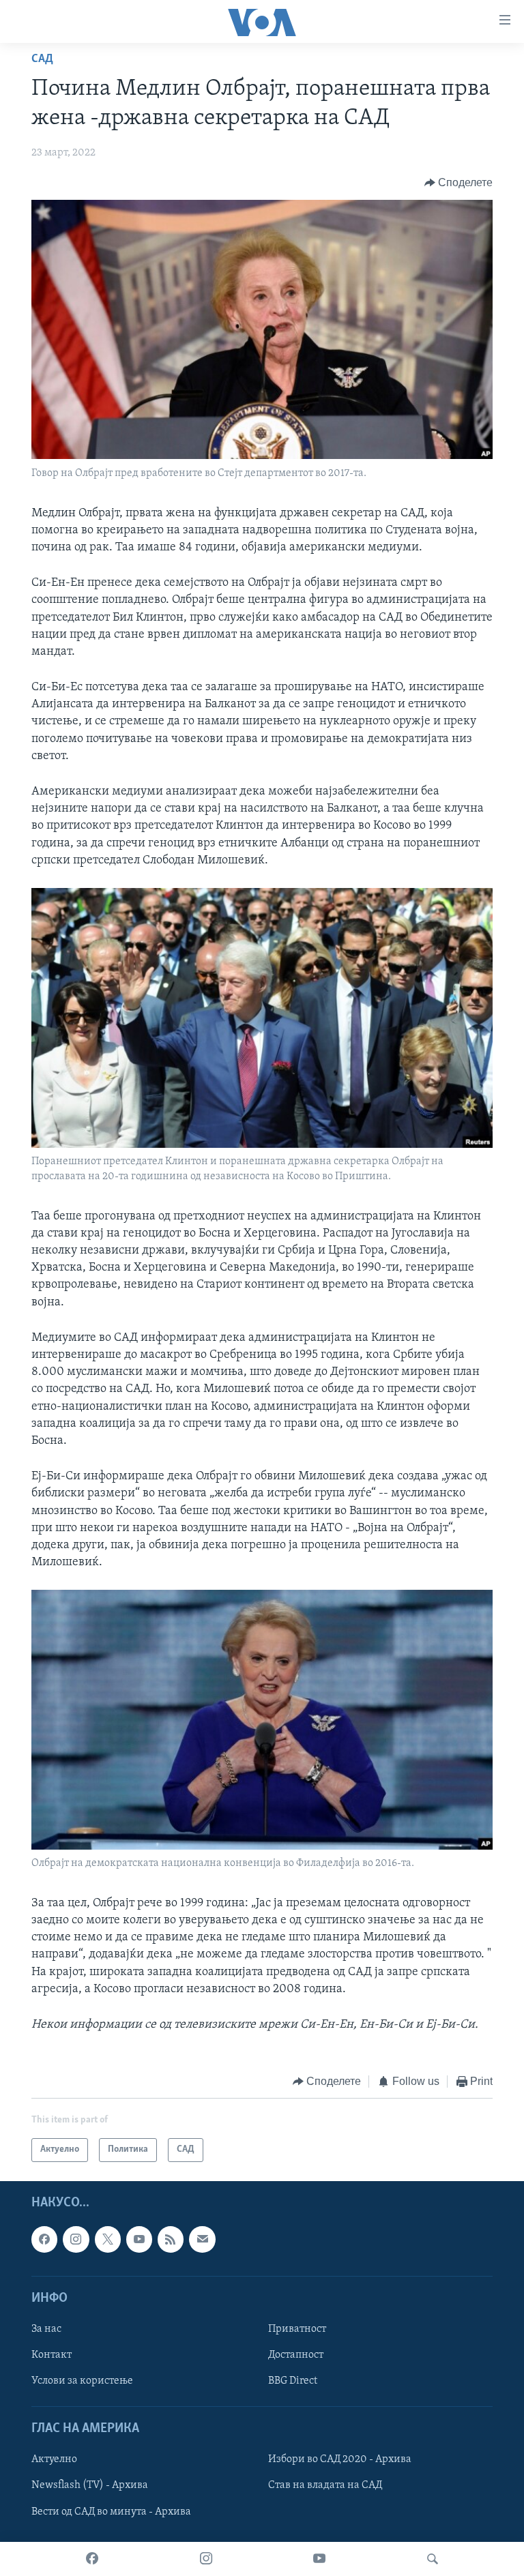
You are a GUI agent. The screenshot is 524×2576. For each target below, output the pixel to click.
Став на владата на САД (325, 2485)
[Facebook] (92, 2559)
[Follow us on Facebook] (44, 2239)
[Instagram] (206, 2559)
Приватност (297, 2329)
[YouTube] (319, 2559)
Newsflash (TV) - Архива (90, 2485)
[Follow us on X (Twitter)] (108, 2239)
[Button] (459, 183)
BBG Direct (293, 2381)
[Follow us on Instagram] (76, 2239)
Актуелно (54, 2459)
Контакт (52, 2355)
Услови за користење (82, 2381)
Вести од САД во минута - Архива (111, 2511)
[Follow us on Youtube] (139, 2239)
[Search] (433, 2559)
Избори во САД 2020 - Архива (340, 2459)
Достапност (296, 2355)
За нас (46, 2329)
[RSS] (171, 2239)
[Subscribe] (202, 2239)
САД (42, 59)
